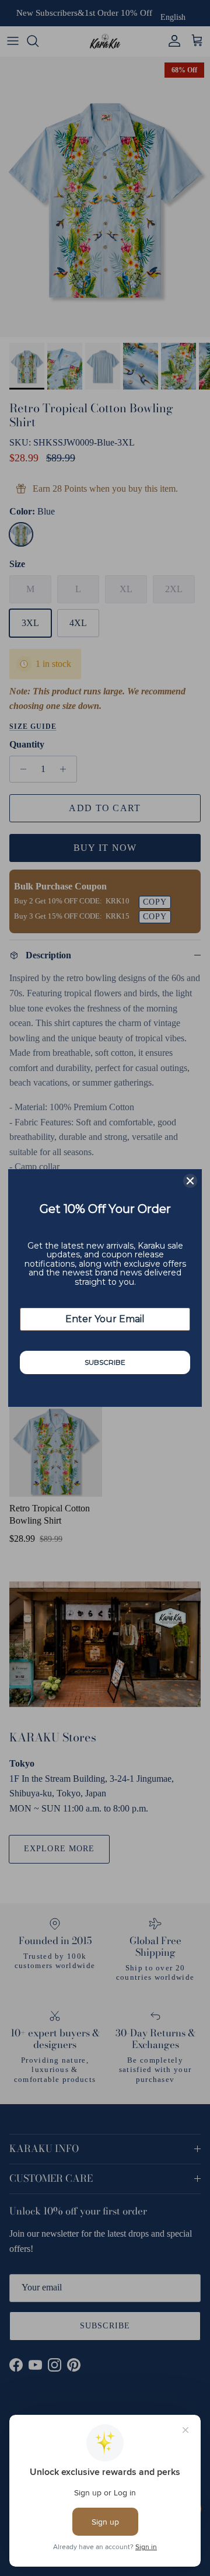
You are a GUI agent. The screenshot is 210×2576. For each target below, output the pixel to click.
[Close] (190, 1181)
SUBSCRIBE (105, 1362)
